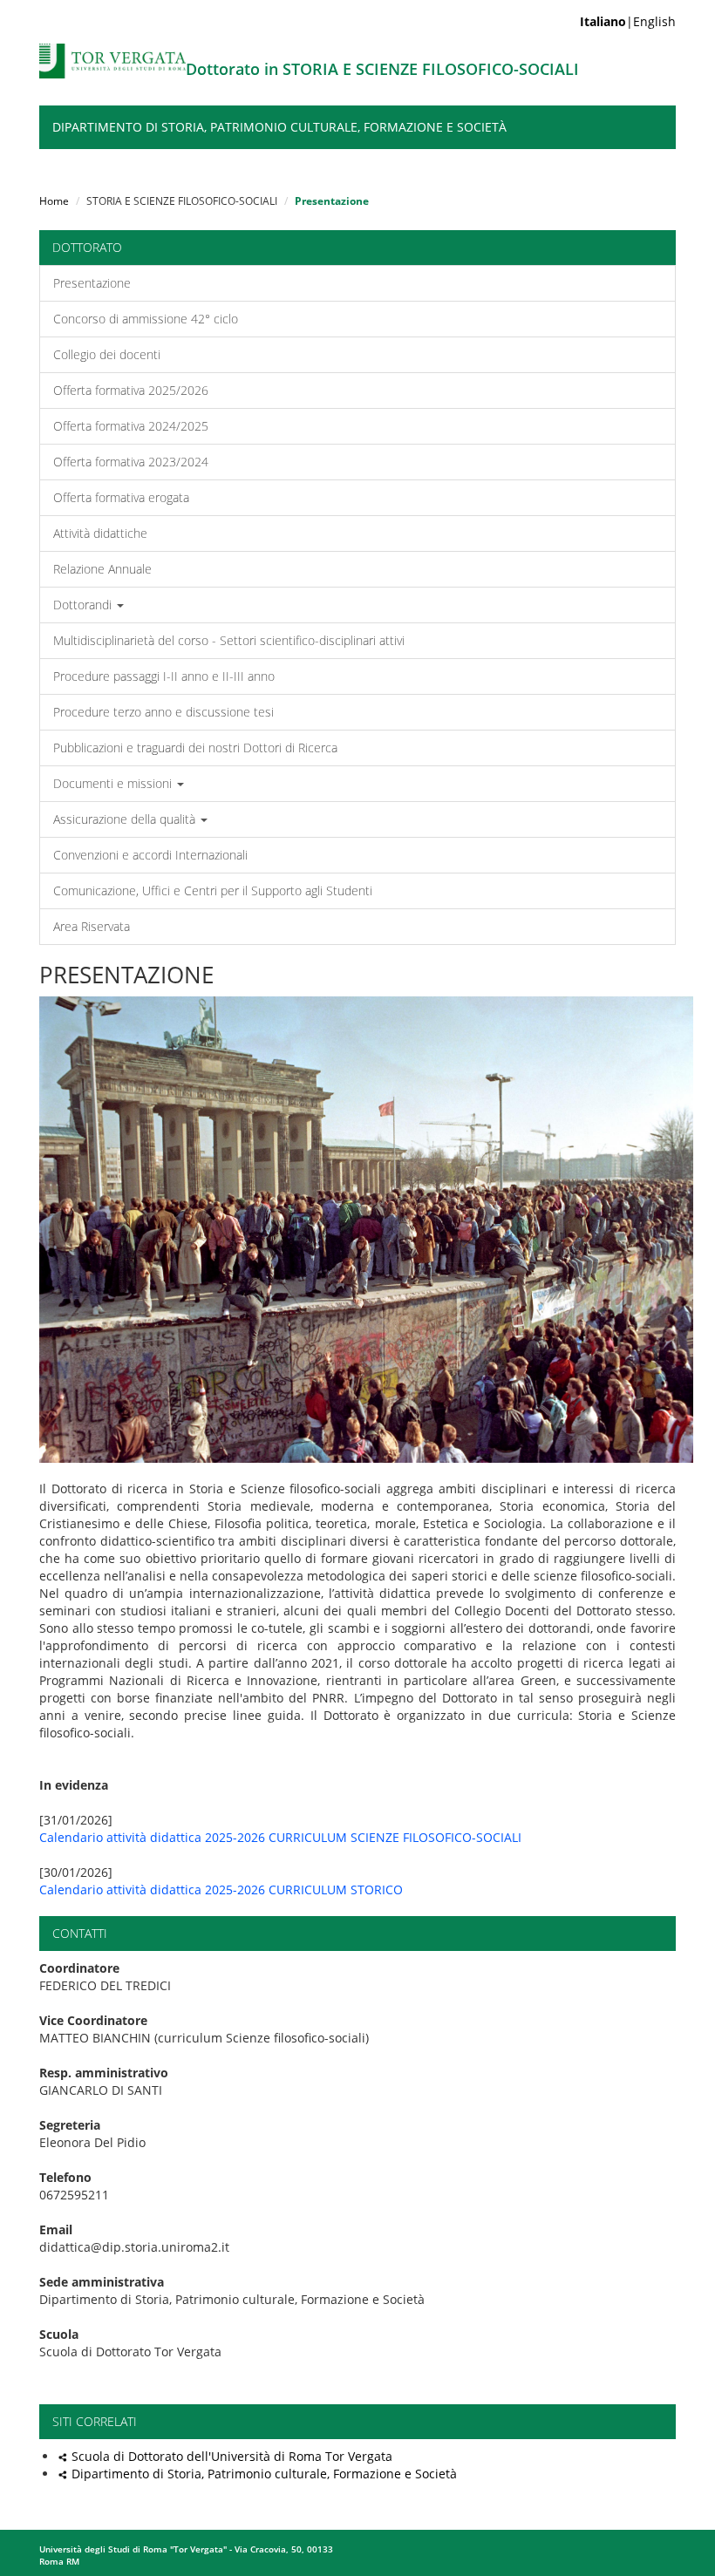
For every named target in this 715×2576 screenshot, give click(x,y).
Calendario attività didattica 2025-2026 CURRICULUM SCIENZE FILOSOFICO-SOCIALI (280, 1837)
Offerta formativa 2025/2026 (131, 390)
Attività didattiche (100, 533)
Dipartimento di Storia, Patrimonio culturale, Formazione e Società (279, 127)
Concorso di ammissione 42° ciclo (146, 319)
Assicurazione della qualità (126, 819)
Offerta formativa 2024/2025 (131, 426)
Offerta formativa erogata (121, 497)
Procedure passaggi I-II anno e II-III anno (164, 676)
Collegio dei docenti (107, 354)
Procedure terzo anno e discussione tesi (163, 712)
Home (54, 201)
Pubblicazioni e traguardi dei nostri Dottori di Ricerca (195, 748)
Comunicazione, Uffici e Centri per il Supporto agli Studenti (213, 890)
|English (628, 21)
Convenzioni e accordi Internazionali (150, 855)
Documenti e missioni (114, 783)
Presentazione (92, 283)
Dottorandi (84, 605)
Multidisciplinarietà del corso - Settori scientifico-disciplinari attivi (229, 640)
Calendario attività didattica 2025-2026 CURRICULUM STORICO (221, 1890)
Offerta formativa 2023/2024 (131, 462)
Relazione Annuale (102, 569)
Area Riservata (92, 926)
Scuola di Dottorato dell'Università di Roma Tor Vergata (232, 2456)
